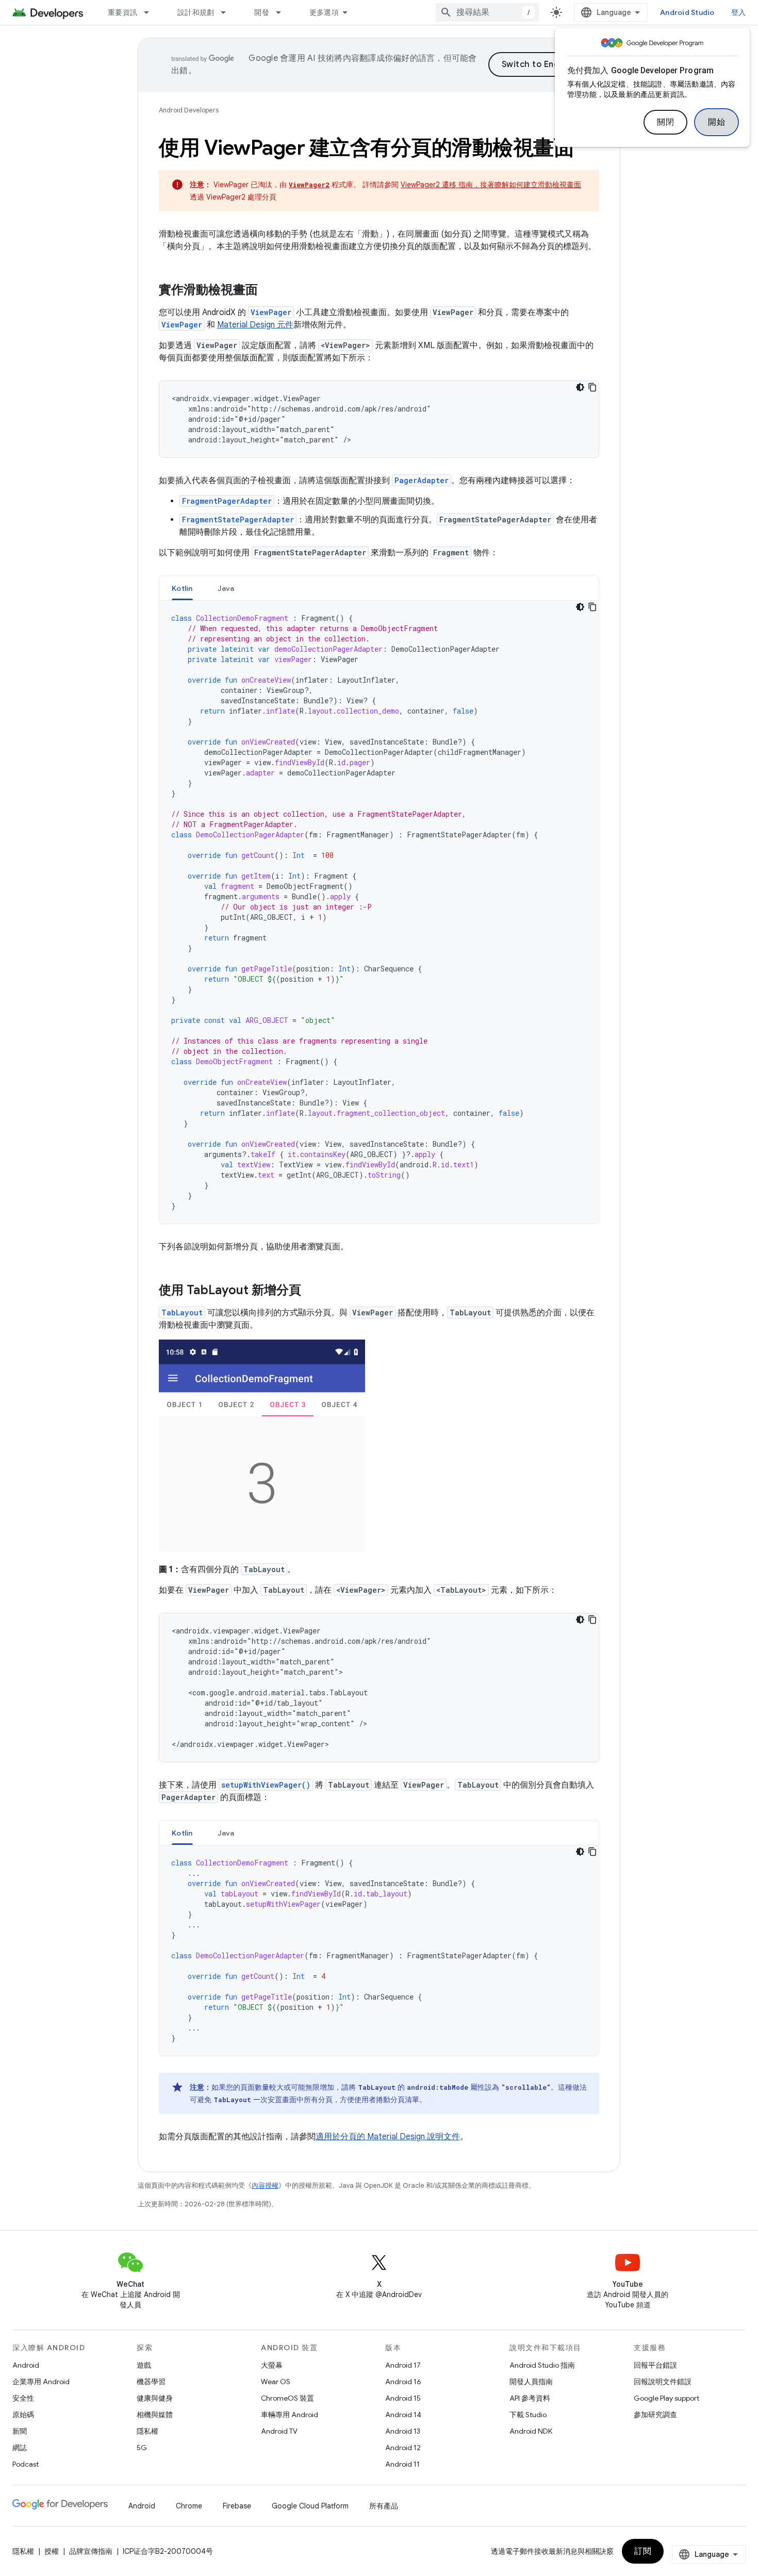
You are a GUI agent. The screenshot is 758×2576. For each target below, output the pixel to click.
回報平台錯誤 (655, 2365)
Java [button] (226, 588)
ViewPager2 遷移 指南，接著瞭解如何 (462, 185)
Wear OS (276, 2382)
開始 (716, 122)
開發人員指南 (531, 2382)
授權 (52, 2551)
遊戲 (144, 2365)
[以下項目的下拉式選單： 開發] (283, 12)
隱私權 (147, 2431)
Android (26, 2365)
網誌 (20, 2448)
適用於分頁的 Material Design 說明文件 (388, 2137)
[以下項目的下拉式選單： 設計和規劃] (228, 12)
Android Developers (189, 110)
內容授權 (265, 2185)
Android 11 (402, 2464)
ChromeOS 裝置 (287, 2398)
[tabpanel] (379, 912)
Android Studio (687, 12)
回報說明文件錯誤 (663, 2382)
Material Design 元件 (255, 325)
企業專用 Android (41, 2382)
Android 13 (403, 2431)
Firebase (237, 2506)
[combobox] (487, 12)
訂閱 (643, 2551)
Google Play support (666, 2398)
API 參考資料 (530, 2398)
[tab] (182, 588)
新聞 (20, 2431)
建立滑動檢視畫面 (552, 185)
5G (142, 2448)
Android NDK (531, 2431)
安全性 (23, 2398)
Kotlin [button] (182, 588)
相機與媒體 (155, 2415)
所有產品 (384, 2506)
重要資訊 (122, 12)
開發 (262, 12)
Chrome (189, 2506)
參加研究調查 (655, 2415)
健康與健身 (155, 2398)
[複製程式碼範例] (592, 387)
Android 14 (403, 2415)
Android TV (279, 2431)
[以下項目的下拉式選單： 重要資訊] (151, 12)
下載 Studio (528, 2415)
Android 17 (403, 2365)
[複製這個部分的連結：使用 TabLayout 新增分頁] (311, 1291)
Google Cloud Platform (310, 2506)
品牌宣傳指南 (91, 2551)
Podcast (26, 2464)
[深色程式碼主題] (580, 387)
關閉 (665, 122)
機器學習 (151, 2382)
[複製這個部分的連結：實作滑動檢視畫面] (268, 291)
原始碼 (23, 2415)
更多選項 (324, 12)
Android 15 (403, 2398)
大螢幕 (272, 2365)
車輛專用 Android (290, 2415)
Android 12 (403, 2448)
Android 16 (403, 2382)
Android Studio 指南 (542, 2365)
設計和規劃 (196, 12)
